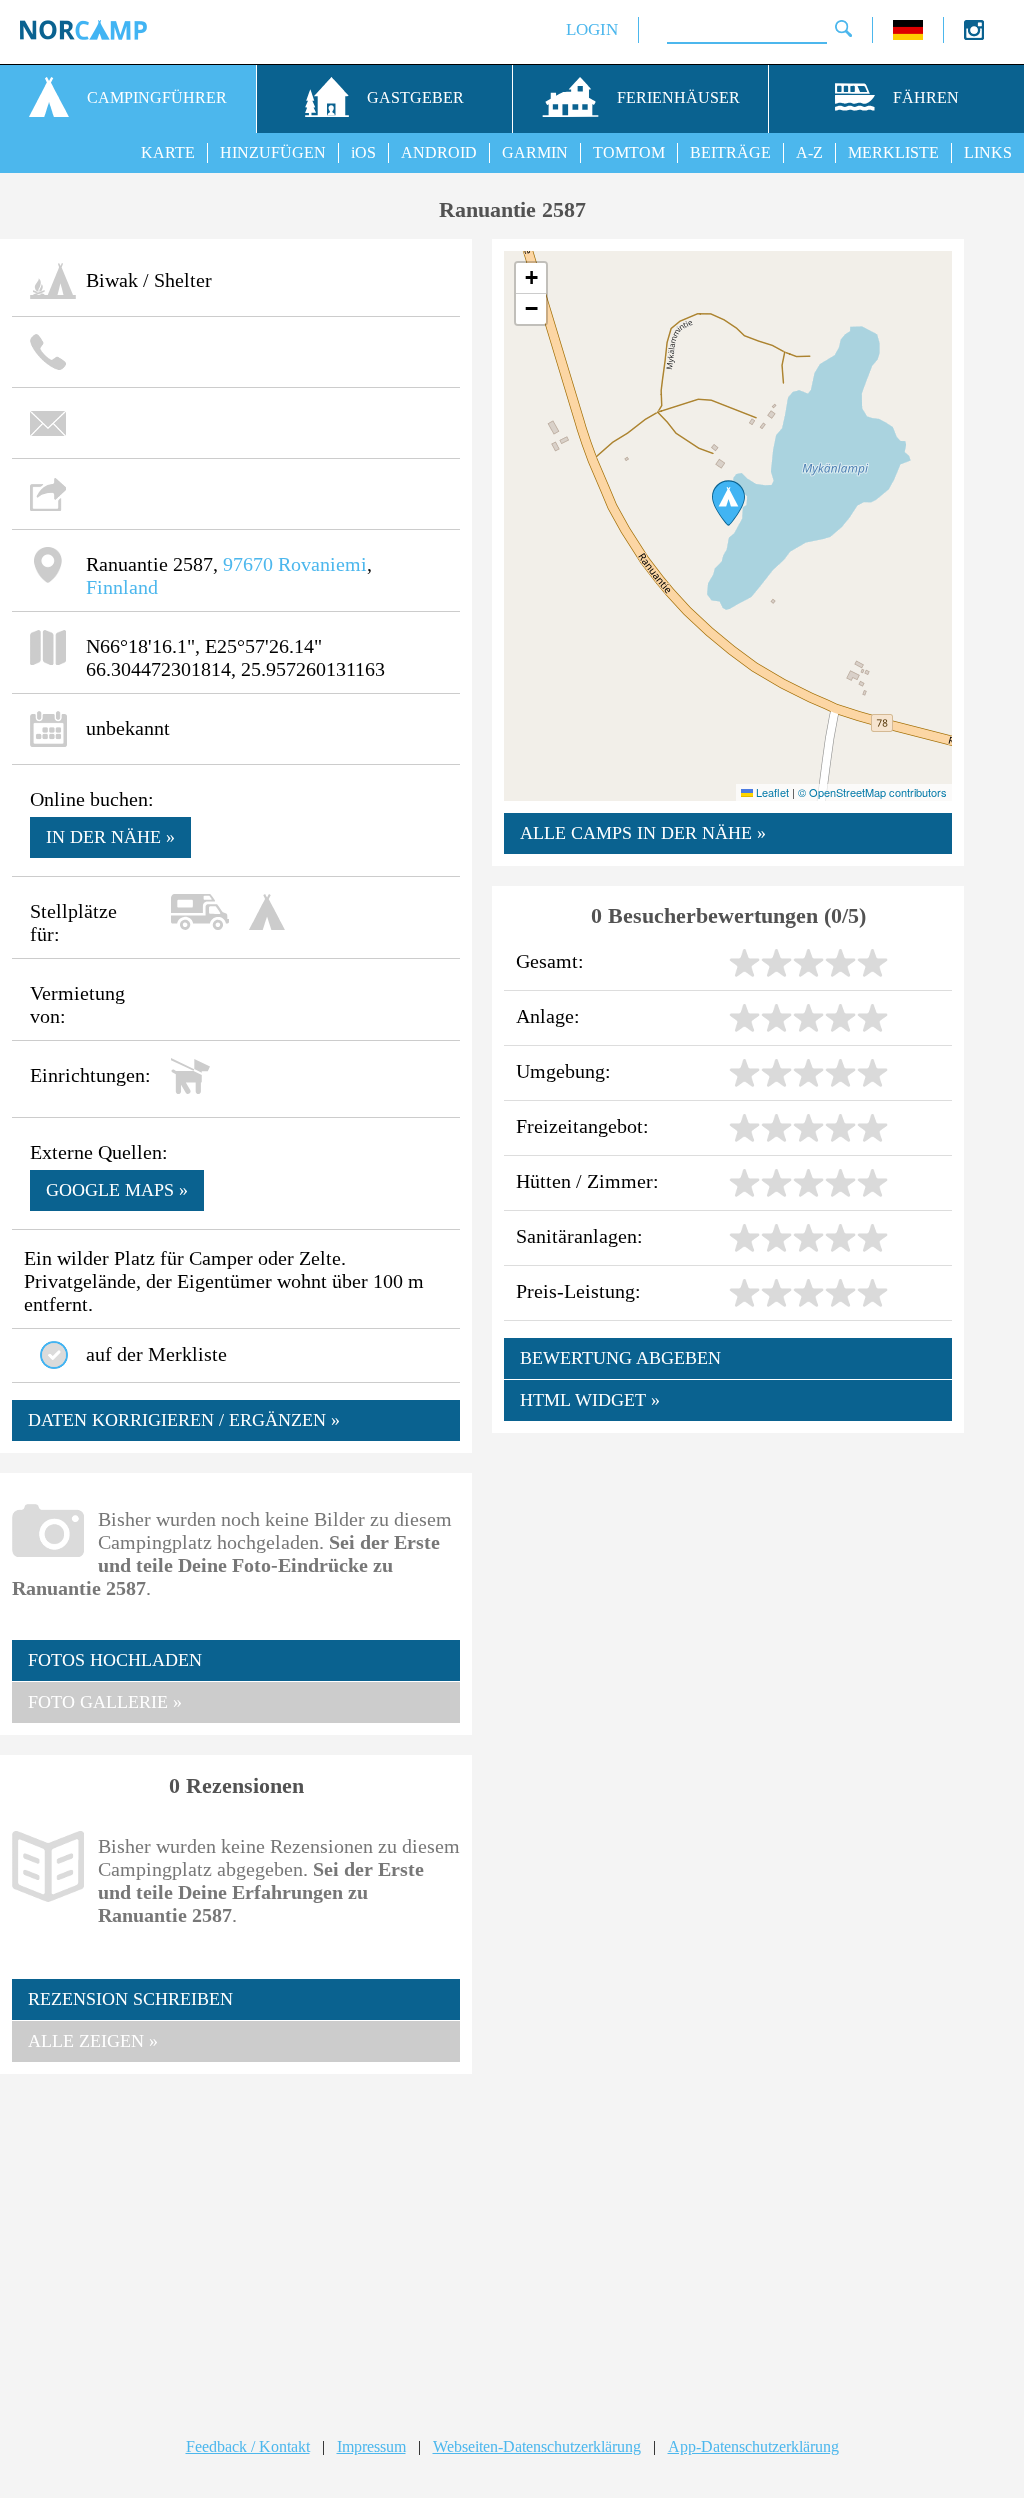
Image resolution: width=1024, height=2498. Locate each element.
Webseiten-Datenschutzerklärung (537, 2446)
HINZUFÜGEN (273, 152)
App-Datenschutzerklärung (753, 2446)
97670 (248, 564)
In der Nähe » (110, 837)
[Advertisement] (236, 2236)
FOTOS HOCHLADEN (115, 1660)
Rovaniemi (322, 564)
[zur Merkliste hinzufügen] (54, 1355)
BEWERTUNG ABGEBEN (620, 1358)
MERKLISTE (893, 152)
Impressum (371, 2446)
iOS (363, 152)
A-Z (809, 152)
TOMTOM (629, 152)
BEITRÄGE (730, 152)
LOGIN (592, 29)
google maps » (117, 1190)
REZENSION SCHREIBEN (130, 1999)
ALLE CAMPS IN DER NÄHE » (643, 833)
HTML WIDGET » (590, 1400)
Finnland (122, 587)
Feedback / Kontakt (248, 2446)
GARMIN (535, 152)
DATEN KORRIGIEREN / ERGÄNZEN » (184, 1420)
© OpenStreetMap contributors (872, 792)
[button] (728, 503)
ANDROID (439, 152)
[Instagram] (974, 34)
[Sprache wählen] (908, 34)
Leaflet (771, 792)
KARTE (168, 152)
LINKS (988, 152)
